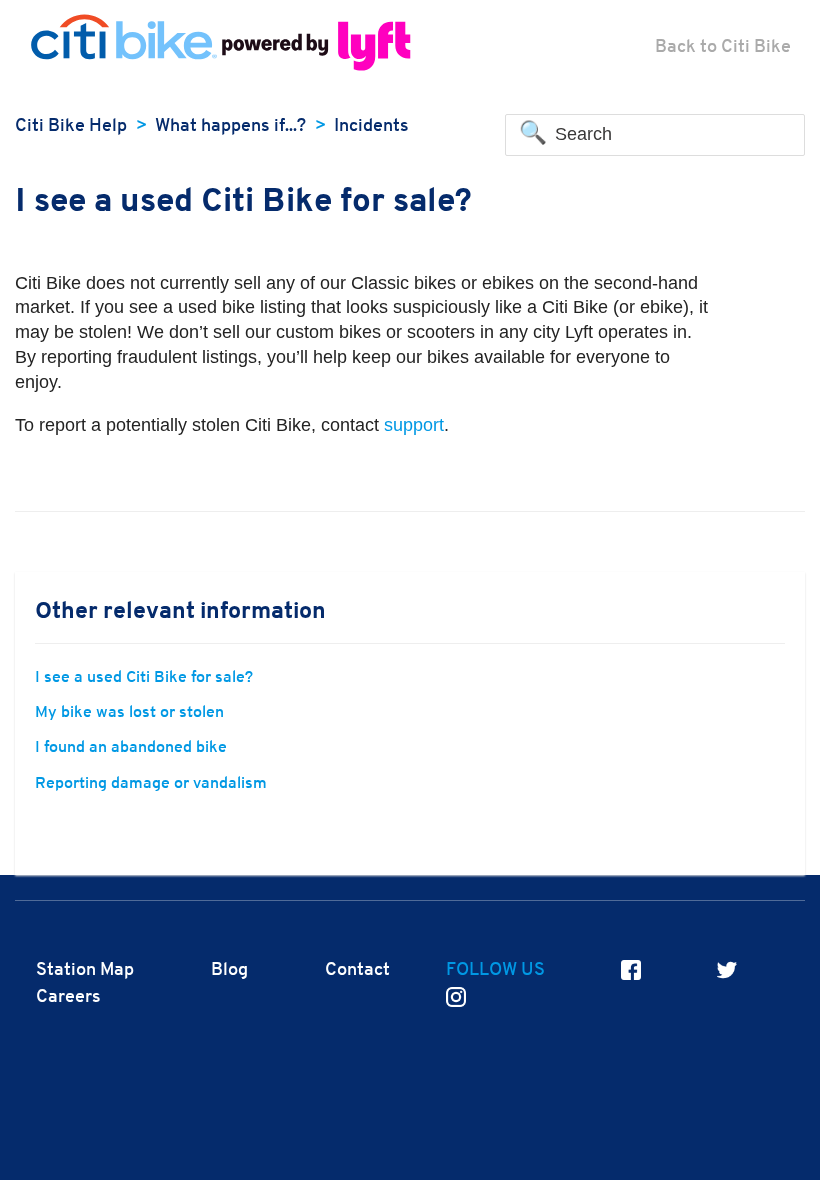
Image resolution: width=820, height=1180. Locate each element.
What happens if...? (230, 126)
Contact (357, 970)
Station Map (85, 970)
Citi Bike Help (71, 126)
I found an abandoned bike (131, 748)
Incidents (371, 126)
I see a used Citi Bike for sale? (144, 678)
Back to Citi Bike (723, 47)
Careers (68, 997)
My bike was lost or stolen (129, 713)
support (414, 425)
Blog (229, 970)
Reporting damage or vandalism (151, 784)
